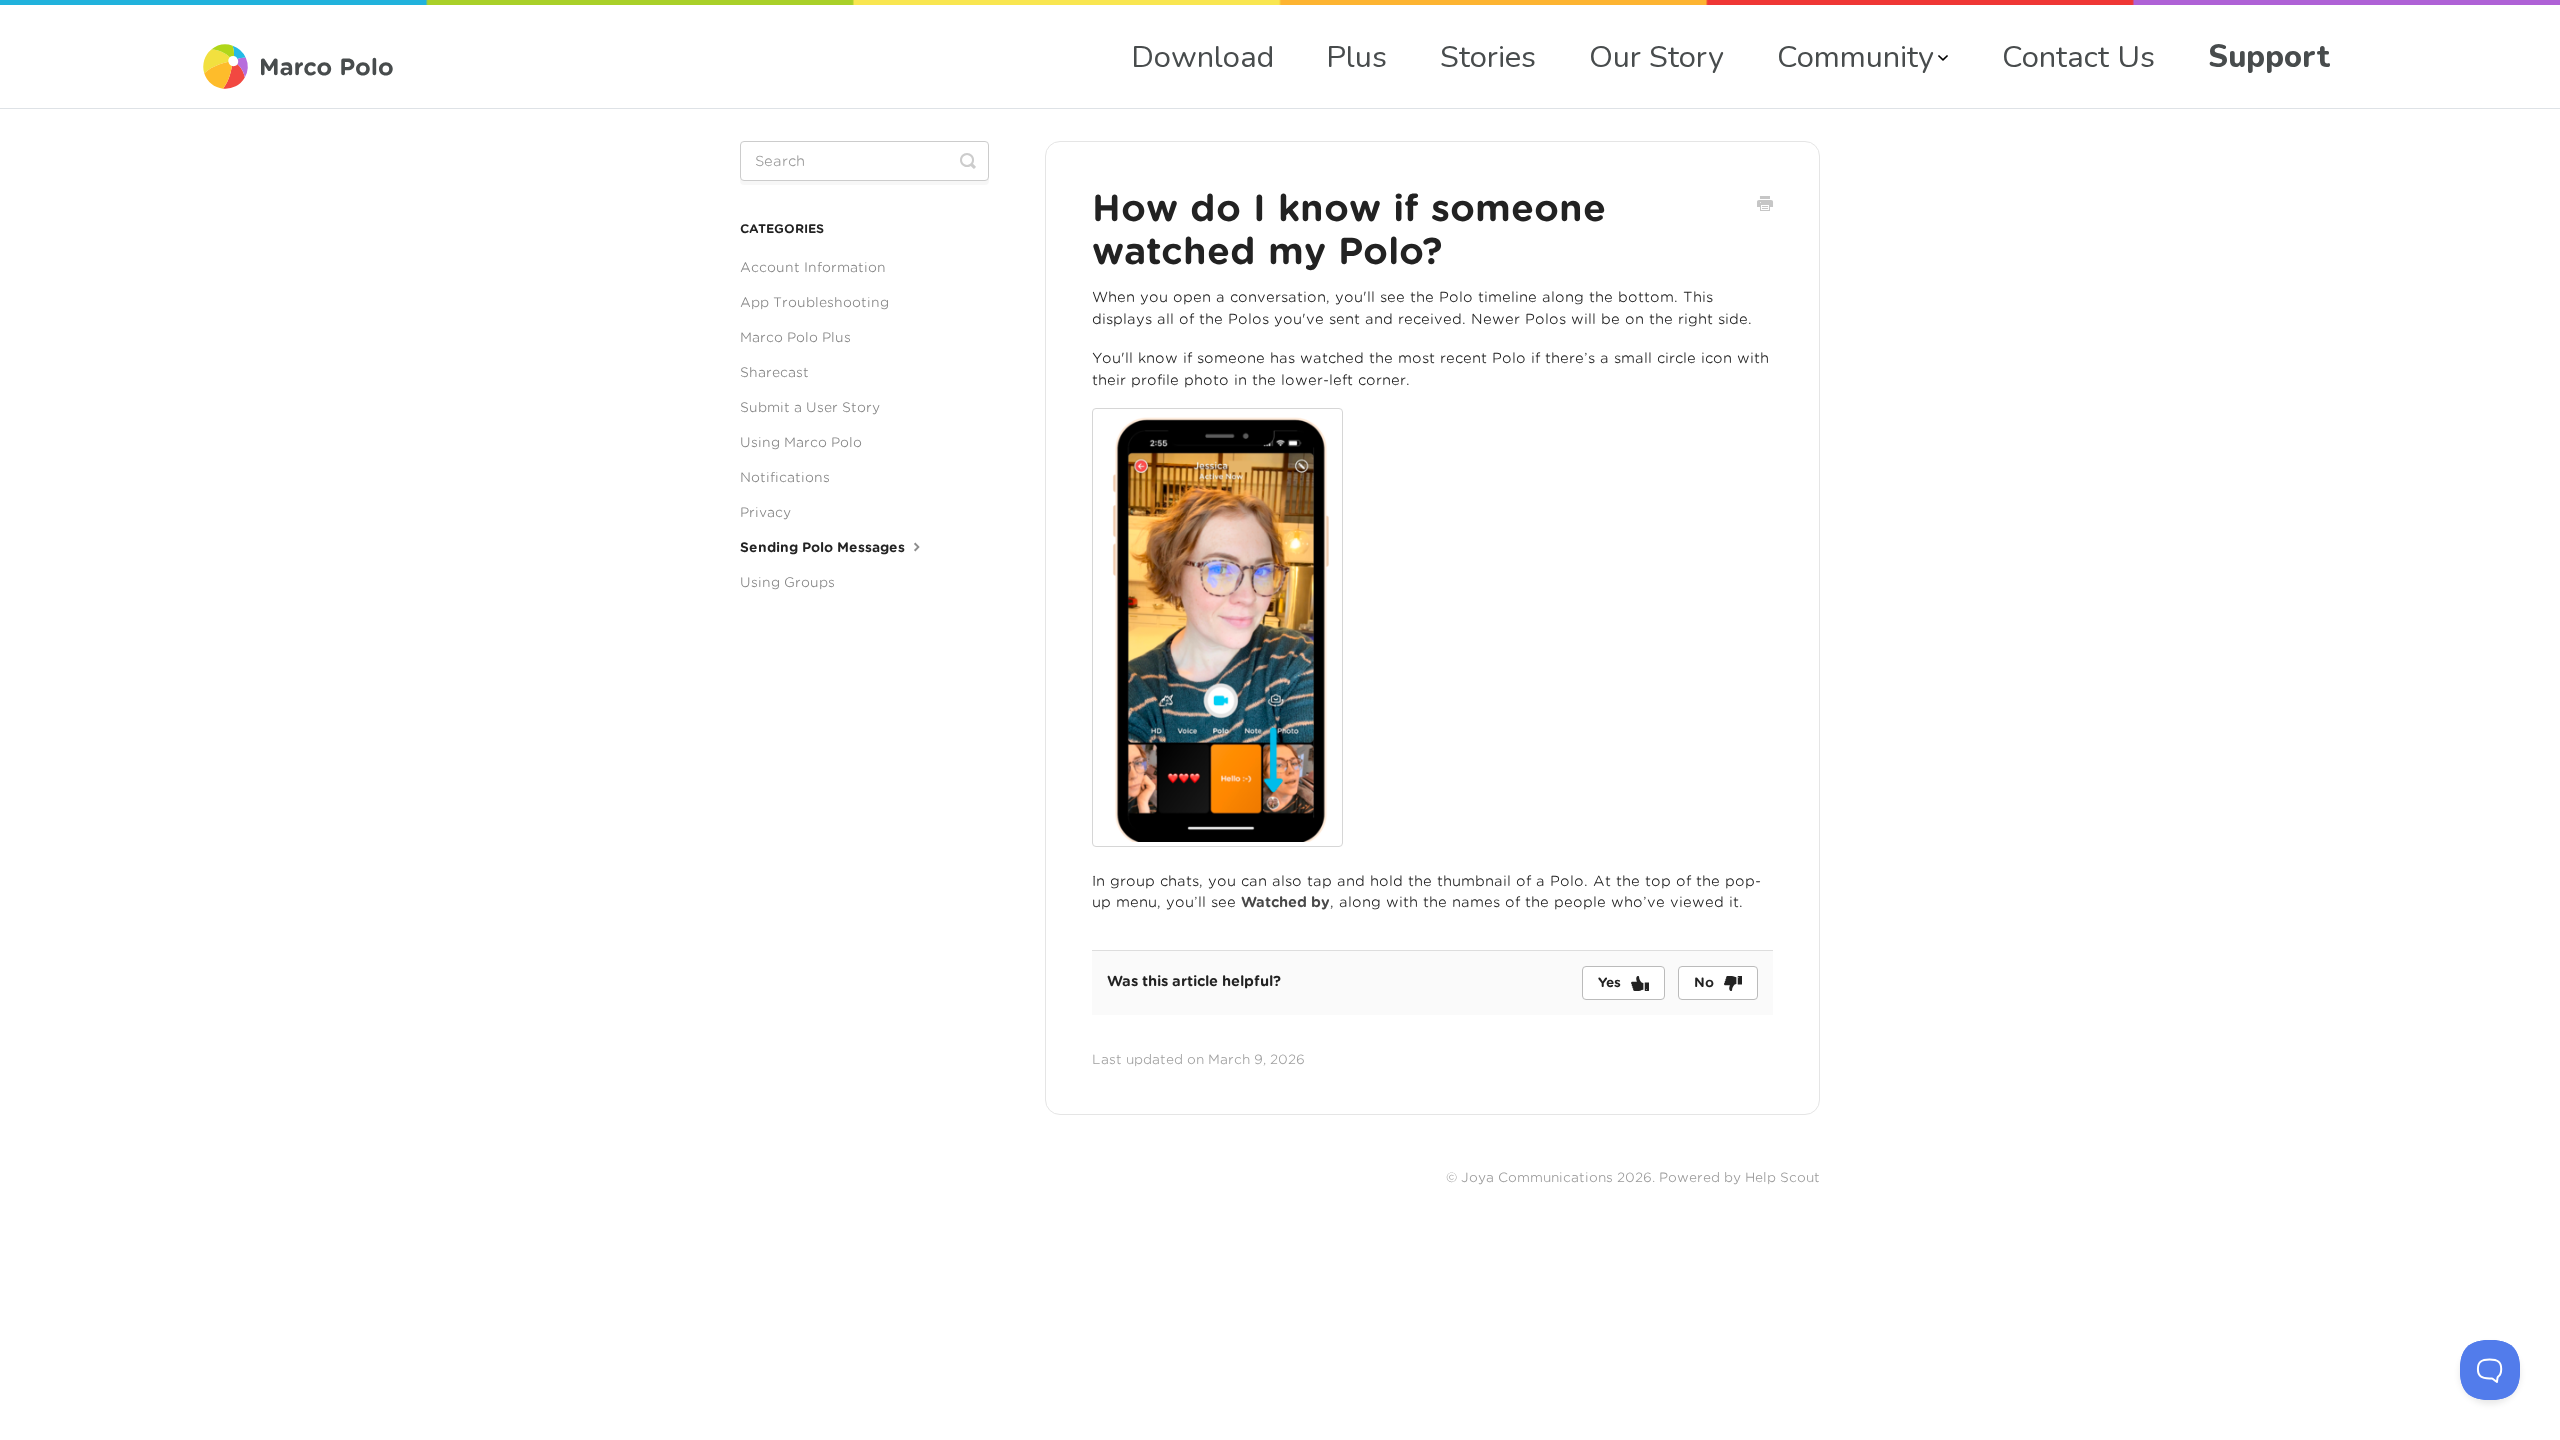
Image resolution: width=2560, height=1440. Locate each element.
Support (2269, 57)
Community (1855, 57)
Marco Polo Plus (795, 337)
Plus (1356, 57)
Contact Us (2078, 57)
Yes (1609, 982)
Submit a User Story (810, 407)
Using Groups (787, 582)
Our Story (1656, 57)
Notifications (785, 477)
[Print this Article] (1765, 206)
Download (1202, 57)
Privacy (765, 512)
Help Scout (1782, 1177)
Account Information (813, 267)
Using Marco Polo (801, 442)
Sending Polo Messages (824, 547)
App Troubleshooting (814, 302)
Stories (1488, 57)
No (1704, 982)
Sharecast (774, 372)
